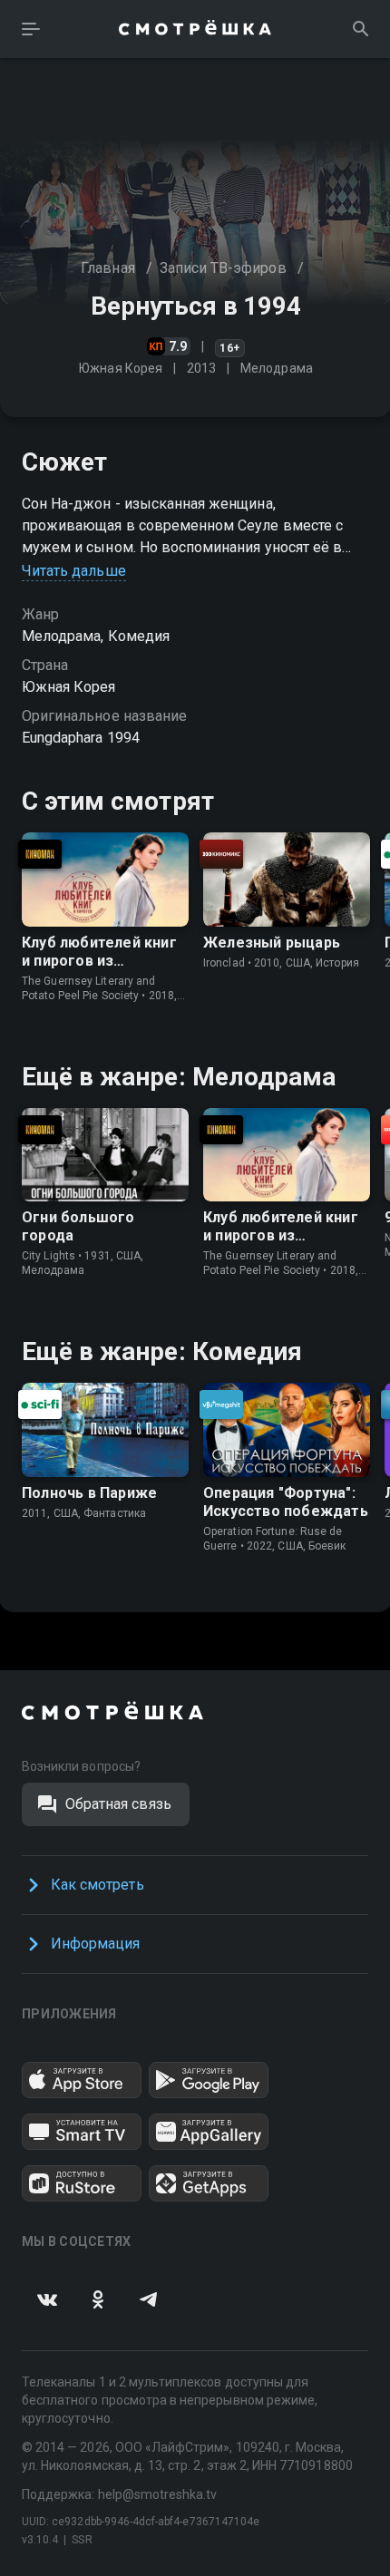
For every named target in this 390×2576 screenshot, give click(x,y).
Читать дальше (74, 571)
